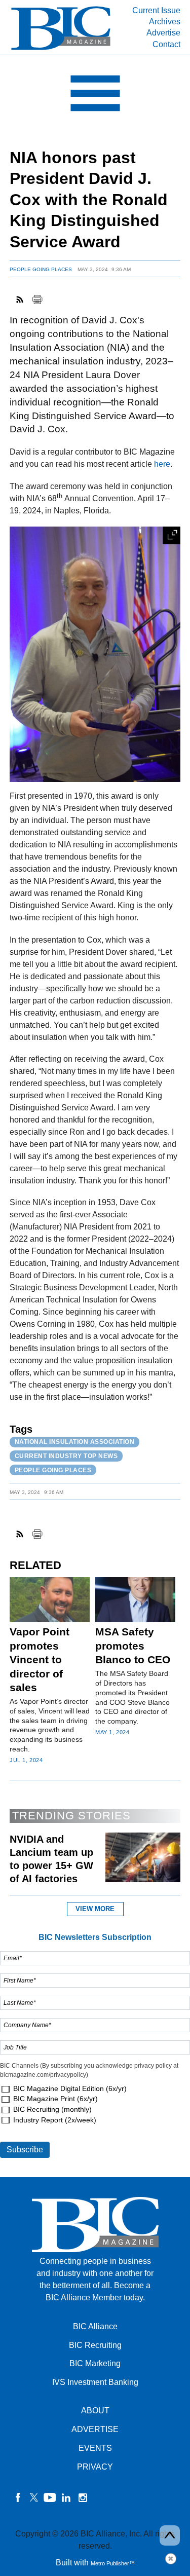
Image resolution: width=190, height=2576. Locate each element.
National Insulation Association (75, 1442)
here (162, 464)
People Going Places (41, 269)
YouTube (50, 2497)
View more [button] (95, 1909)
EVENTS (95, 2448)
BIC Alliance (95, 2326)
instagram (83, 2497)
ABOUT (95, 2411)
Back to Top (170, 2535)
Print (37, 300)
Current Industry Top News (66, 1456)
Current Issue (156, 10)
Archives (165, 22)
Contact (166, 44)
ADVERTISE (95, 2429)
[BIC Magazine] (61, 49)
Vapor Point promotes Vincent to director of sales (40, 1659)
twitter (34, 2497)
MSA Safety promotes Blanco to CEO (133, 1646)
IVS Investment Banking (95, 2382)
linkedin (66, 2497)
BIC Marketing (95, 2363)
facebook (18, 2497)
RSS (20, 300)
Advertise (163, 33)
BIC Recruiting (95, 2345)
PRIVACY (95, 2467)
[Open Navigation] (95, 96)
